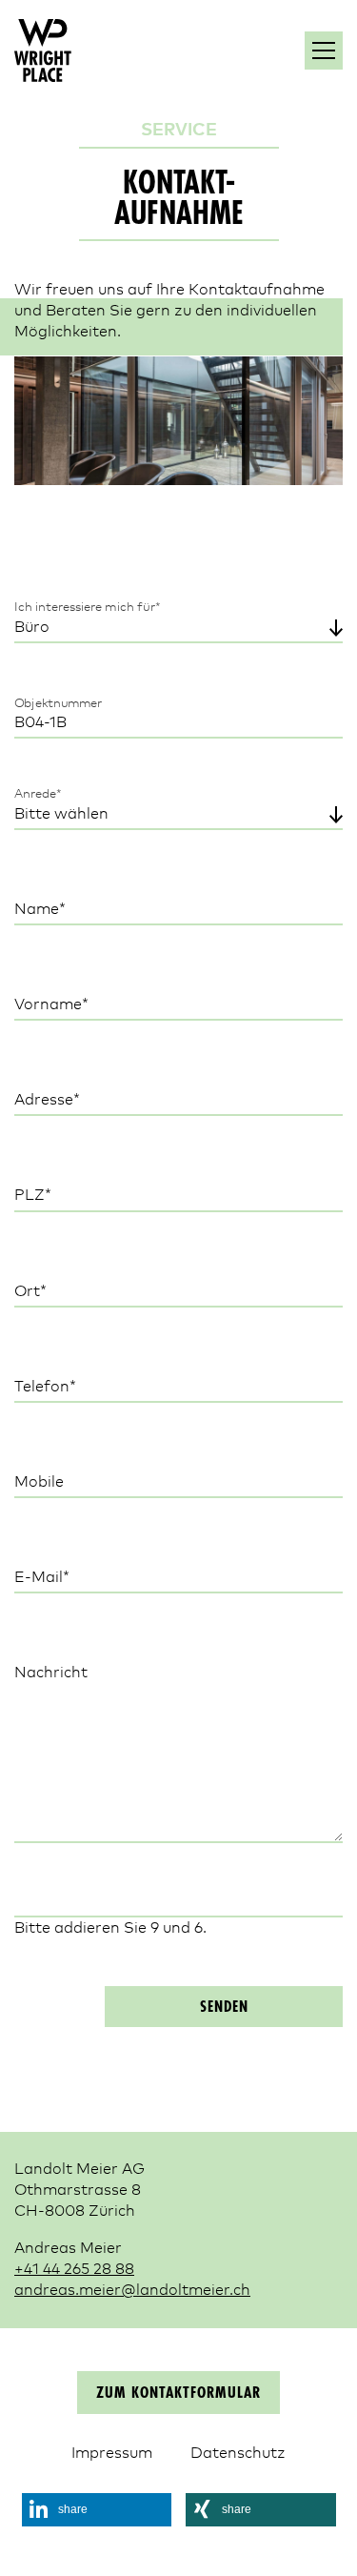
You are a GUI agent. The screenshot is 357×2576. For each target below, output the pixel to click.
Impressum (112, 2453)
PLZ (52, 1196)
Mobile (39, 1482)
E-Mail (52, 1577)
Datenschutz (238, 2453)
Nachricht (51, 1673)
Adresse (52, 1099)
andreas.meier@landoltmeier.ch (132, 2290)
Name (52, 909)
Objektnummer (59, 704)
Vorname (52, 1004)
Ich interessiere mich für (88, 607)
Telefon (52, 1386)
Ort (52, 1291)
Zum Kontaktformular (178, 2394)
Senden (224, 2008)
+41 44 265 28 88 (74, 2269)
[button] (97, 2510)
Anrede (45, 794)
